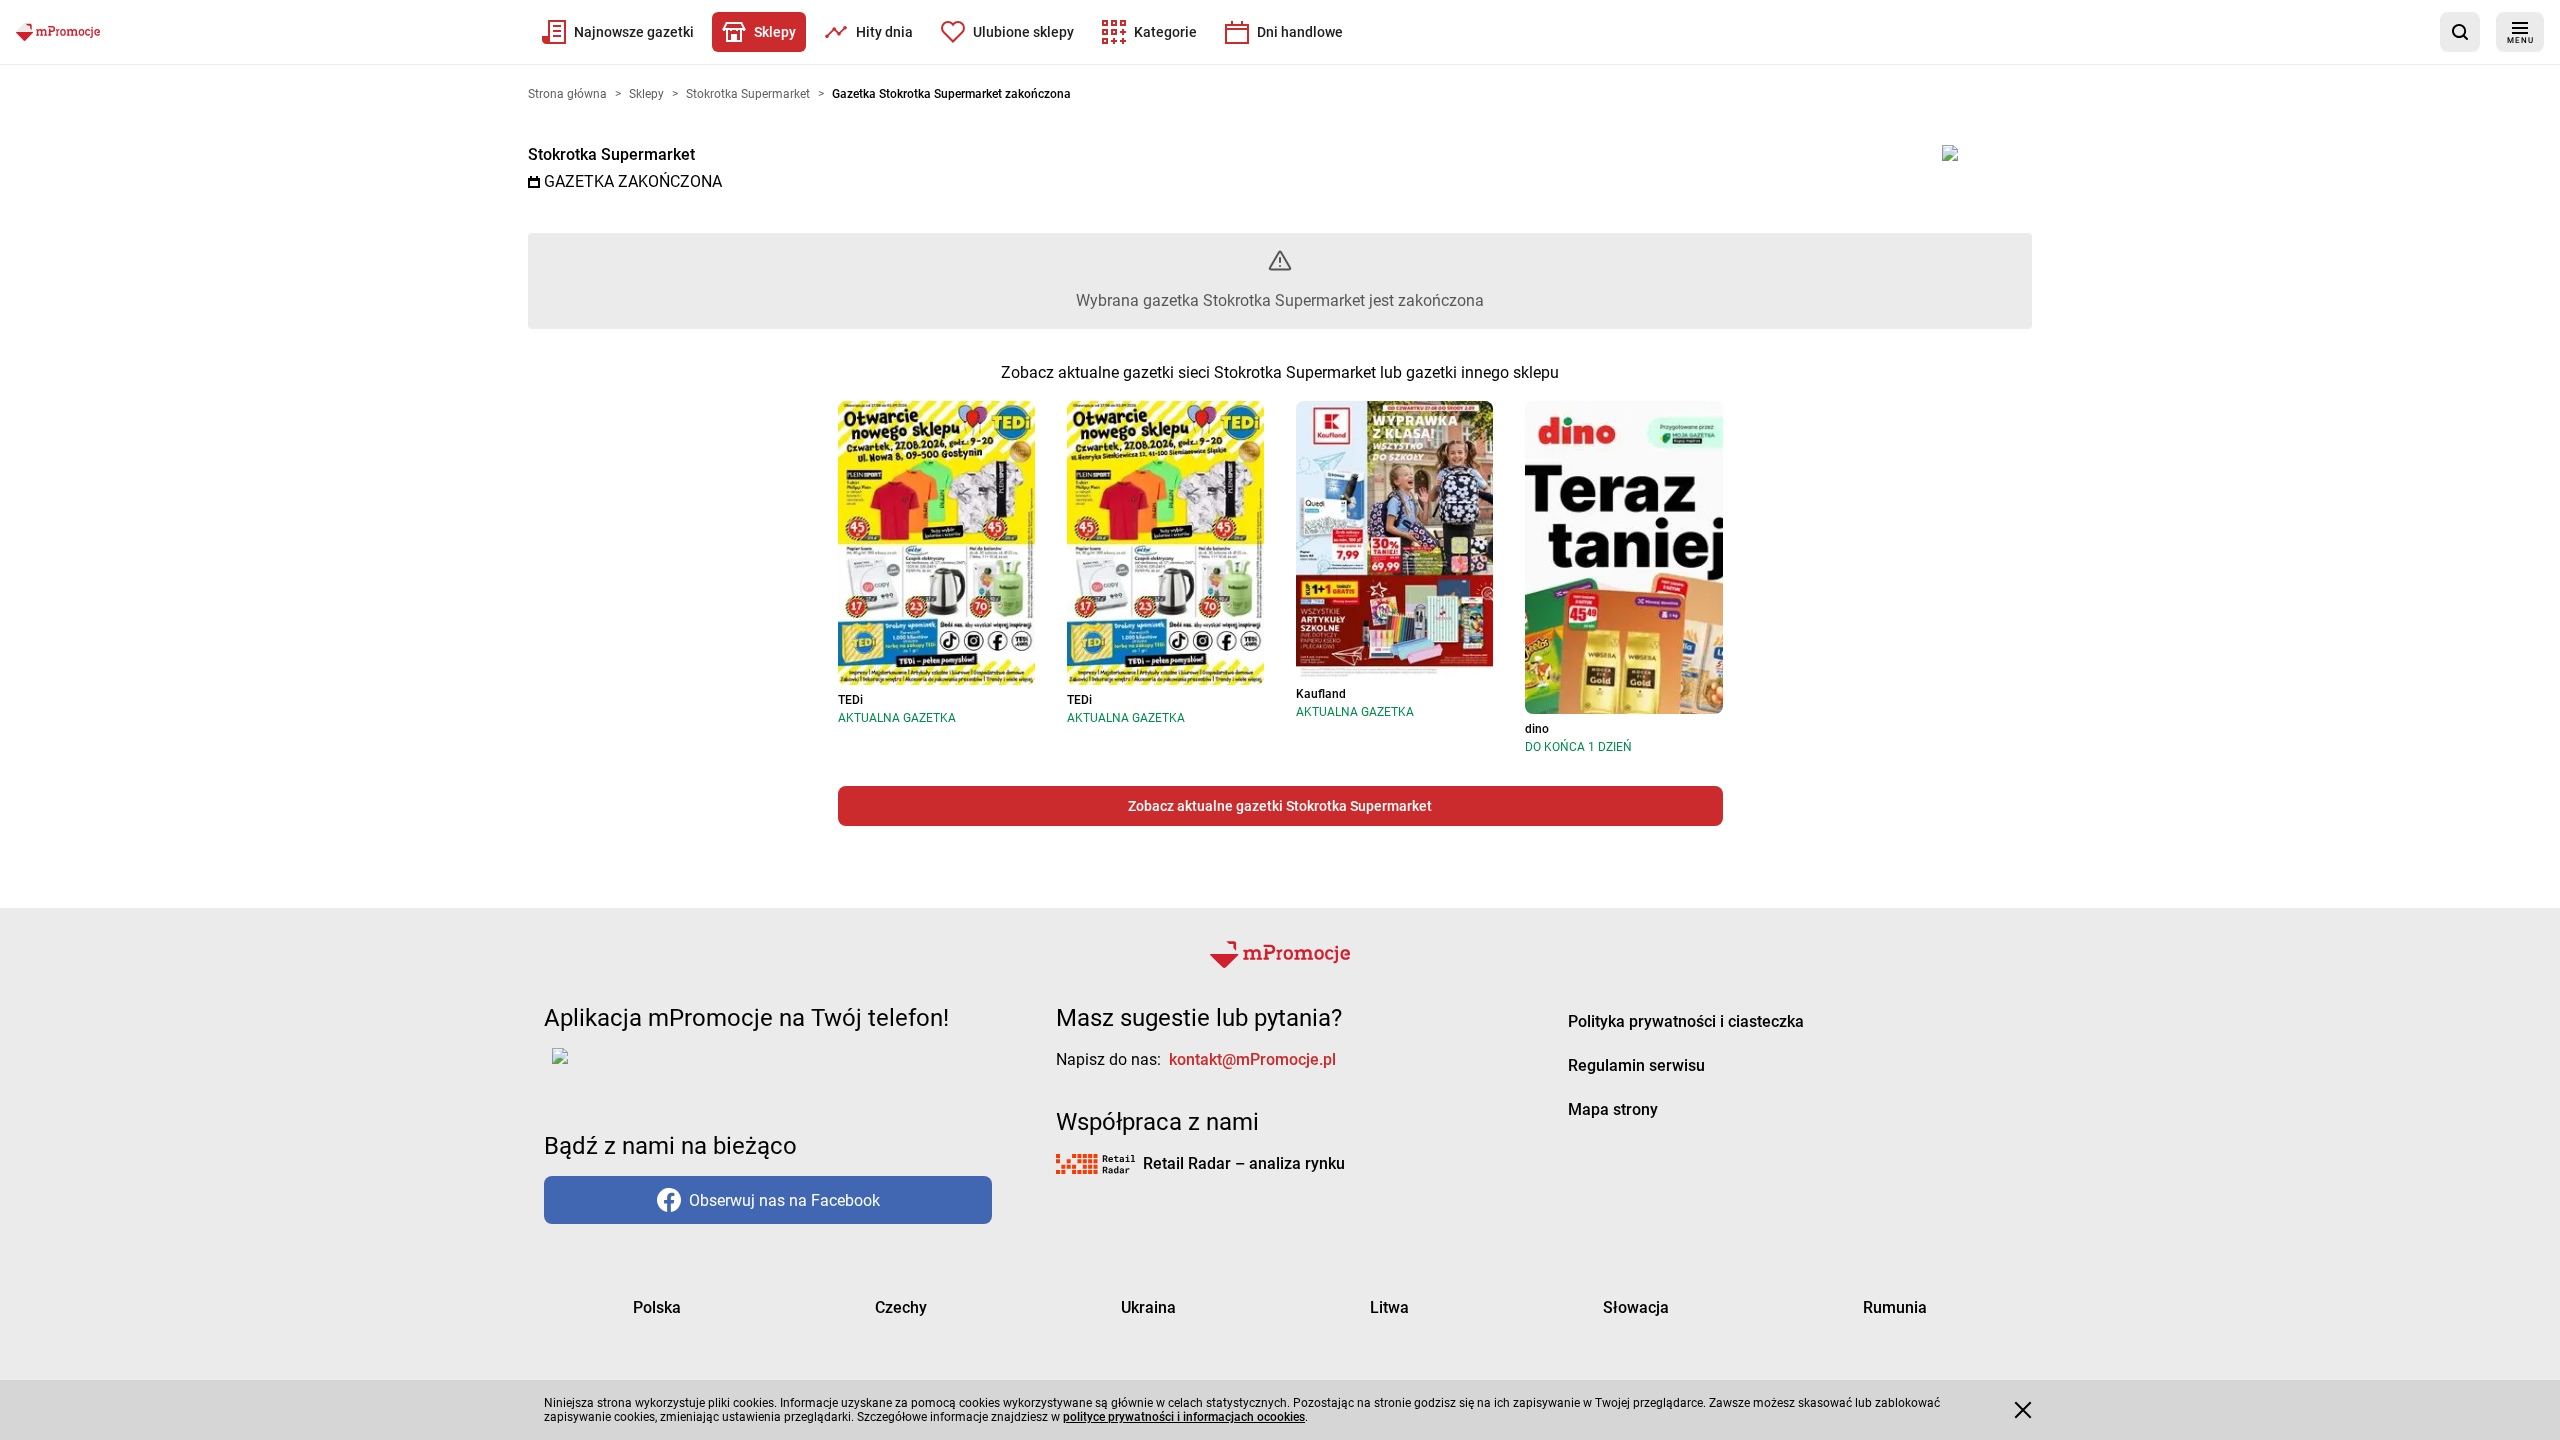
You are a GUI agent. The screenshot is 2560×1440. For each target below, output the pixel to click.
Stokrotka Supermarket (611, 154)
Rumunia (1895, 1307)
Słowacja (1636, 1307)
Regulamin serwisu (1636, 1065)
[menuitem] (618, 32)
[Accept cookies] (2023, 1410)
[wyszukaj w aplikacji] (2460, 32)
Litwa (1389, 1307)
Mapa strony (1613, 1109)
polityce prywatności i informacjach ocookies (1184, 1417)
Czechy (901, 1307)
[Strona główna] (58, 32)
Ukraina (1148, 1307)
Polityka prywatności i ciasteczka (1686, 1021)
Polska (657, 1307)
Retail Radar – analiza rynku (1244, 1163)
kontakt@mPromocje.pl (1252, 1059)
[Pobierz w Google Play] (622, 1068)
